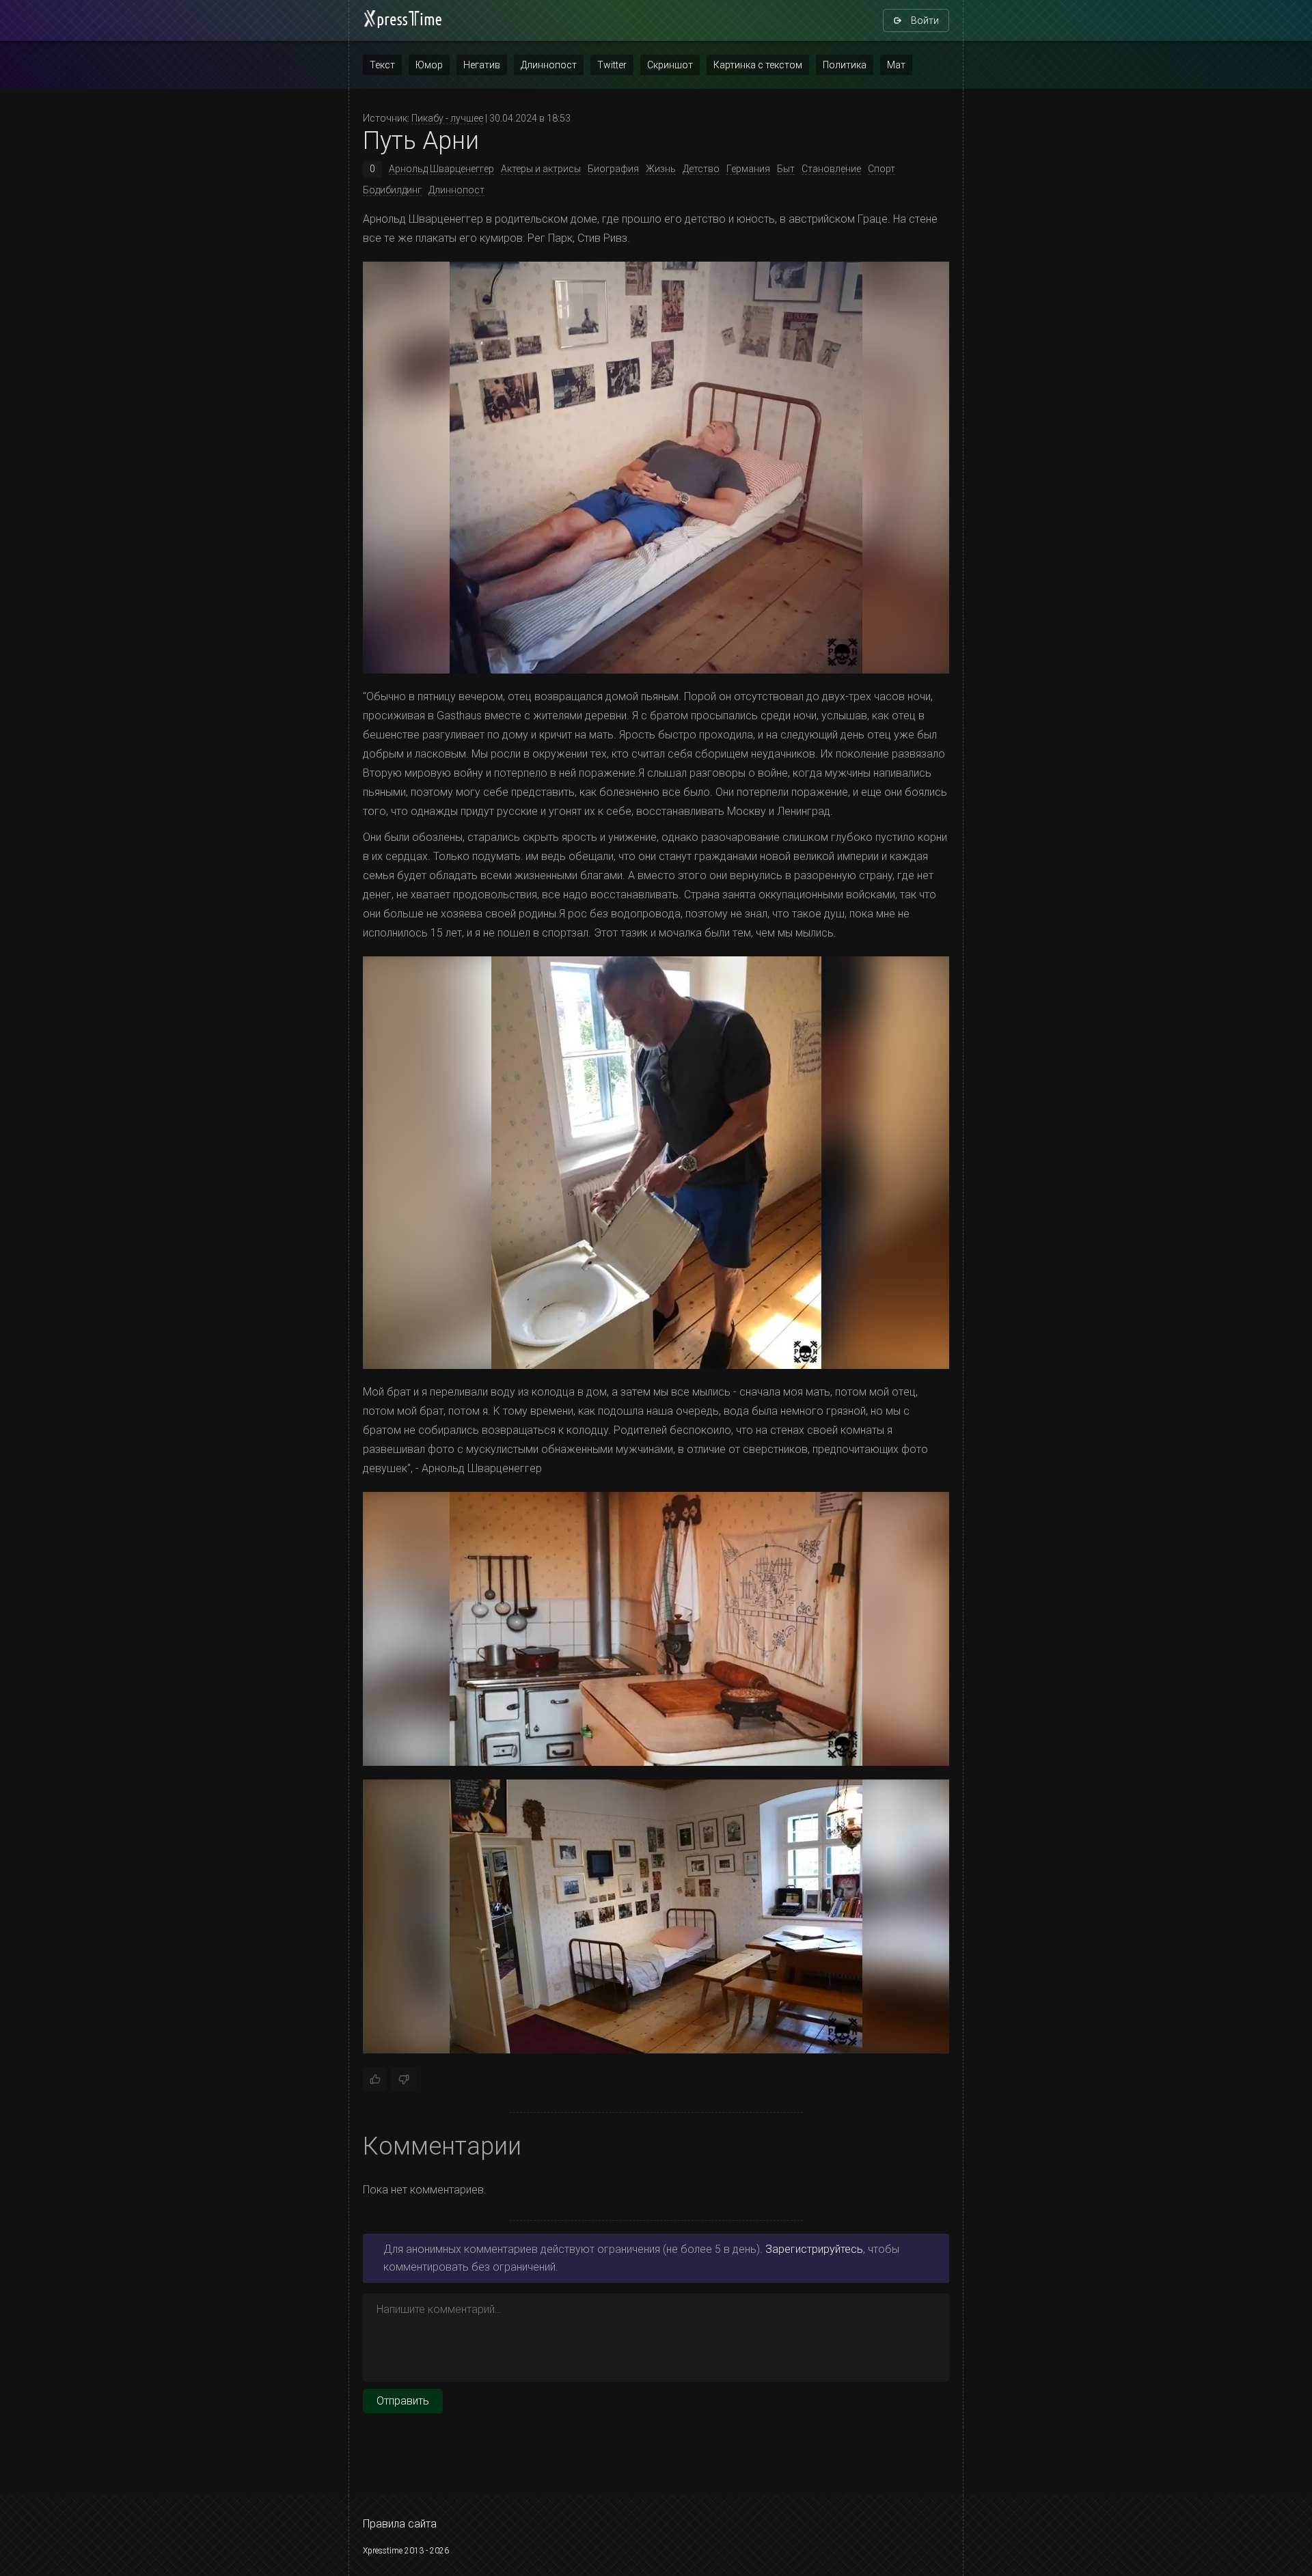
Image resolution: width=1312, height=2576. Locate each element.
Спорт (881, 169)
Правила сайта (400, 2524)
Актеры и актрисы (541, 169)
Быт (786, 169)
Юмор (429, 65)
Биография (613, 169)
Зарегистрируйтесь (814, 2249)
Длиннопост (549, 65)
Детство (701, 169)
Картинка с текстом (758, 65)
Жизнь (661, 169)
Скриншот (670, 65)
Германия (748, 169)
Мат (896, 65)
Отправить (403, 2401)
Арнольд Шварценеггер (441, 169)
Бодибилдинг (392, 190)
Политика (845, 65)
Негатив (482, 65)
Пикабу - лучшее (447, 118)
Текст (382, 65)
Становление (831, 169)
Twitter (612, 65)
